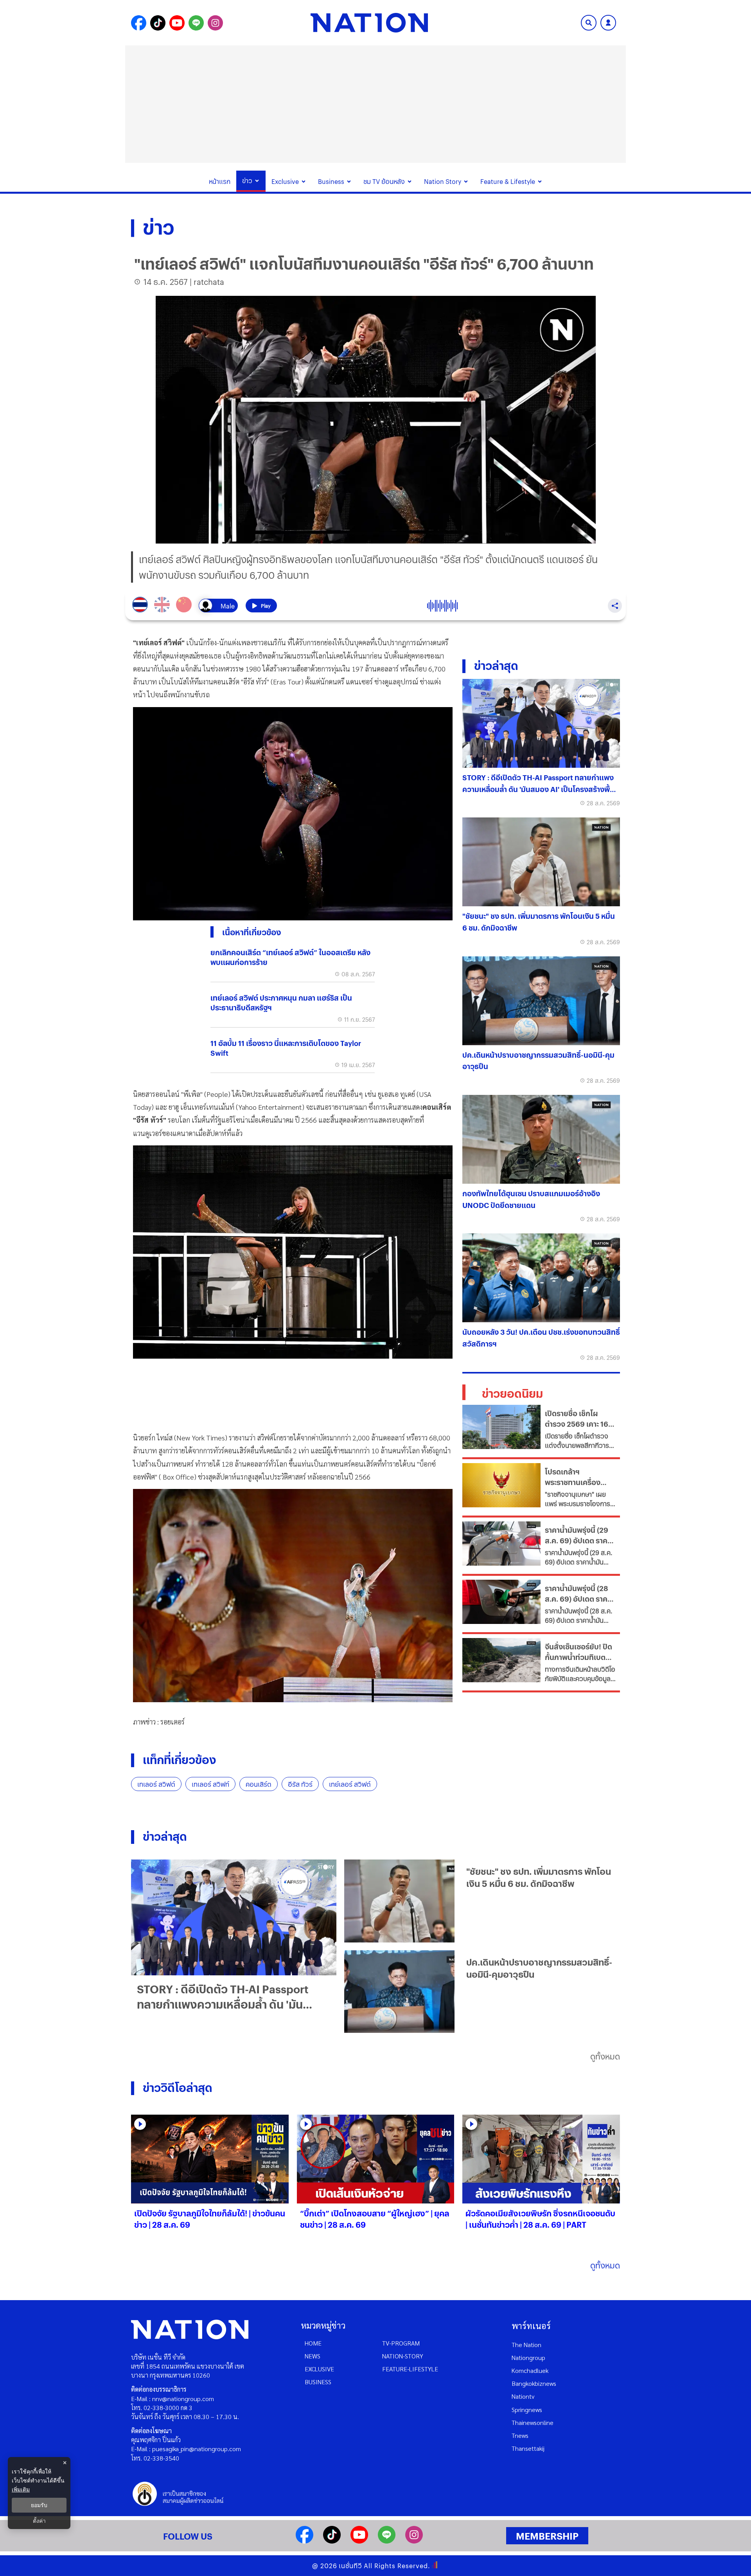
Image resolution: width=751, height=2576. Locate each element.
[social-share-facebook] (139, 23)
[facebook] (305, 2541)
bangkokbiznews (534, 2383)
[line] (387, 2541)
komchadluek (530, 2370)
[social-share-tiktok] (158, 23)
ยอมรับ (39, 2505)
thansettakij (528, 2448)
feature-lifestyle (410, 2369)
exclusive (319, 2369)
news (313, 2356)
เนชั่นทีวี (350, 2566)
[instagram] (414, 2541)
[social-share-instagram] (215, 23)
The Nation (526, 2345)
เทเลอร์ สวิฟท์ (210, 1784)
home (313, 2343)
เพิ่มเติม (21, 2489)
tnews (520, 2435)
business (318, 2382)
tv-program (401, 2343)
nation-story (403, 2356)
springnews (527, 2409)
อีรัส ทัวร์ (300, 1784)
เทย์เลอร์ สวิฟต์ (350, 1784)
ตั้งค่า (39, 2521)
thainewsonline (533, 2422)
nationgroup (528, 2357)
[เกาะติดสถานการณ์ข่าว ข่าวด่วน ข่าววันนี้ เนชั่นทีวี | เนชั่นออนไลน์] (369, 23)
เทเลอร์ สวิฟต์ (156, 1784)
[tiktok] (332, 2541)
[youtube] (359, 2541)
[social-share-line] (196, 23)
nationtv (523, 2396)
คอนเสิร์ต (259, 1784)
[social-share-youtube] (177, 23)
